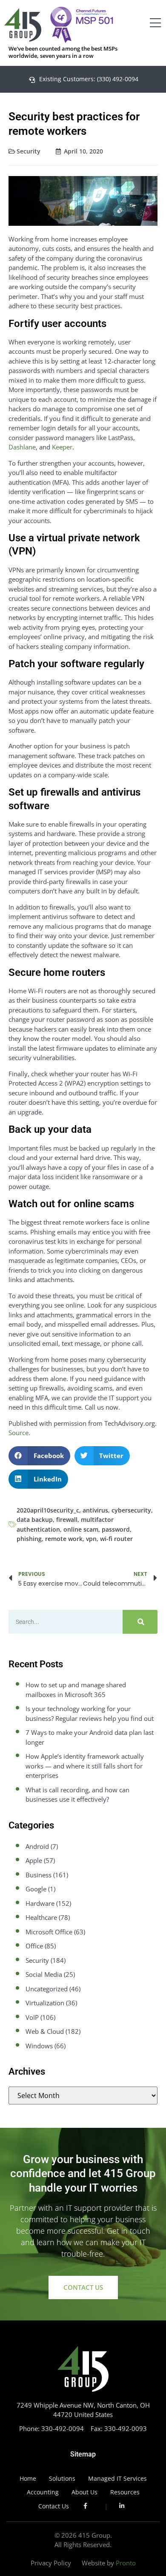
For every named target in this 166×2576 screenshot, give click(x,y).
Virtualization (45, 2003)
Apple (34, 1860)
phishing (29, 1539)
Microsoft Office (49, 1932)
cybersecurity (131, 1510)
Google (36, 1889)
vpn (91, 1539)
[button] (39, 1456)
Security (29, 151)
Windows (39, 2046)
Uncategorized (47, 1989)
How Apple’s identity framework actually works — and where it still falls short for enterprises (85, 1766)
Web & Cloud (45, 2031)
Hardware (40, 1903)
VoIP (32, 2017)
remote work (64, 1539)
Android (37, 1846)
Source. (19, 1433)
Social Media (44, 1974)
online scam (81, 1529)
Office (34, 1946)
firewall (67, 1520)
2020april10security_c (48, 1510)
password (116, 1529)
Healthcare (41, 1917)
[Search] (140, 1622)
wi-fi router (116, 1539)
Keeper (62, 447)
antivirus (95, 1510)
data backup (35, 1520)
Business (39, 1875)
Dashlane (22, 447)
